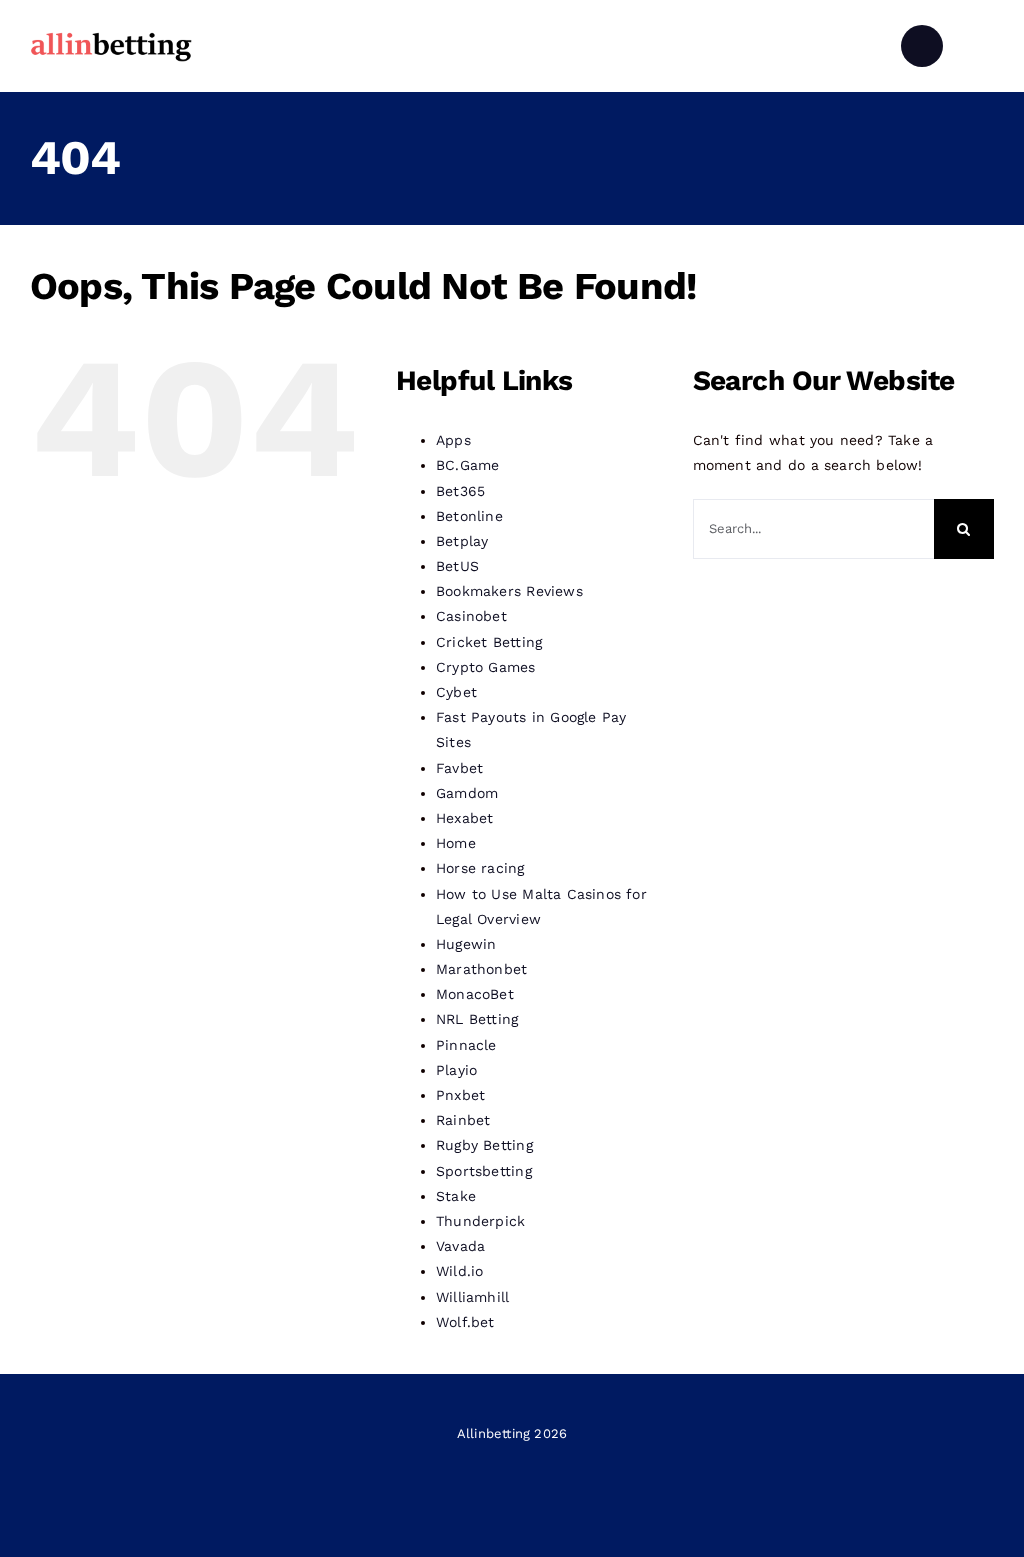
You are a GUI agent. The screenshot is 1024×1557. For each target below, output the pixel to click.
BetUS (457, 566)
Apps (453, 440)
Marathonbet (481, 969)
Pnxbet (460, 1095)
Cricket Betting (489, 642)
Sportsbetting (484, 1171)
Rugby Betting (484, 1145)
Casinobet (471, 616)
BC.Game (467, 465)
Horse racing (480, 868)
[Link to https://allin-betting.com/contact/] (922, 46)
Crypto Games (486, 667)
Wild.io (459, 1271)
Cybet (456, 692)
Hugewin (466, 944)
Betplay (462, 541)
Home (456, 843)
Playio (456, 1070)
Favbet (459, 768)
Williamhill (472, 1297)
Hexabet (464, 818)
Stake (456, 1196)
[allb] (111, 35)
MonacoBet (475, 994)
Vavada (460, 1246)
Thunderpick (480, 1221)
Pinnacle (466, 1045)
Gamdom (467, 793)
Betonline (469, 516)
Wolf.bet (465, 1322)
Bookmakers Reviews (509, 591)
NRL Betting (477, 1019)
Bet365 (460, 491)
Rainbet (463, 1120)
